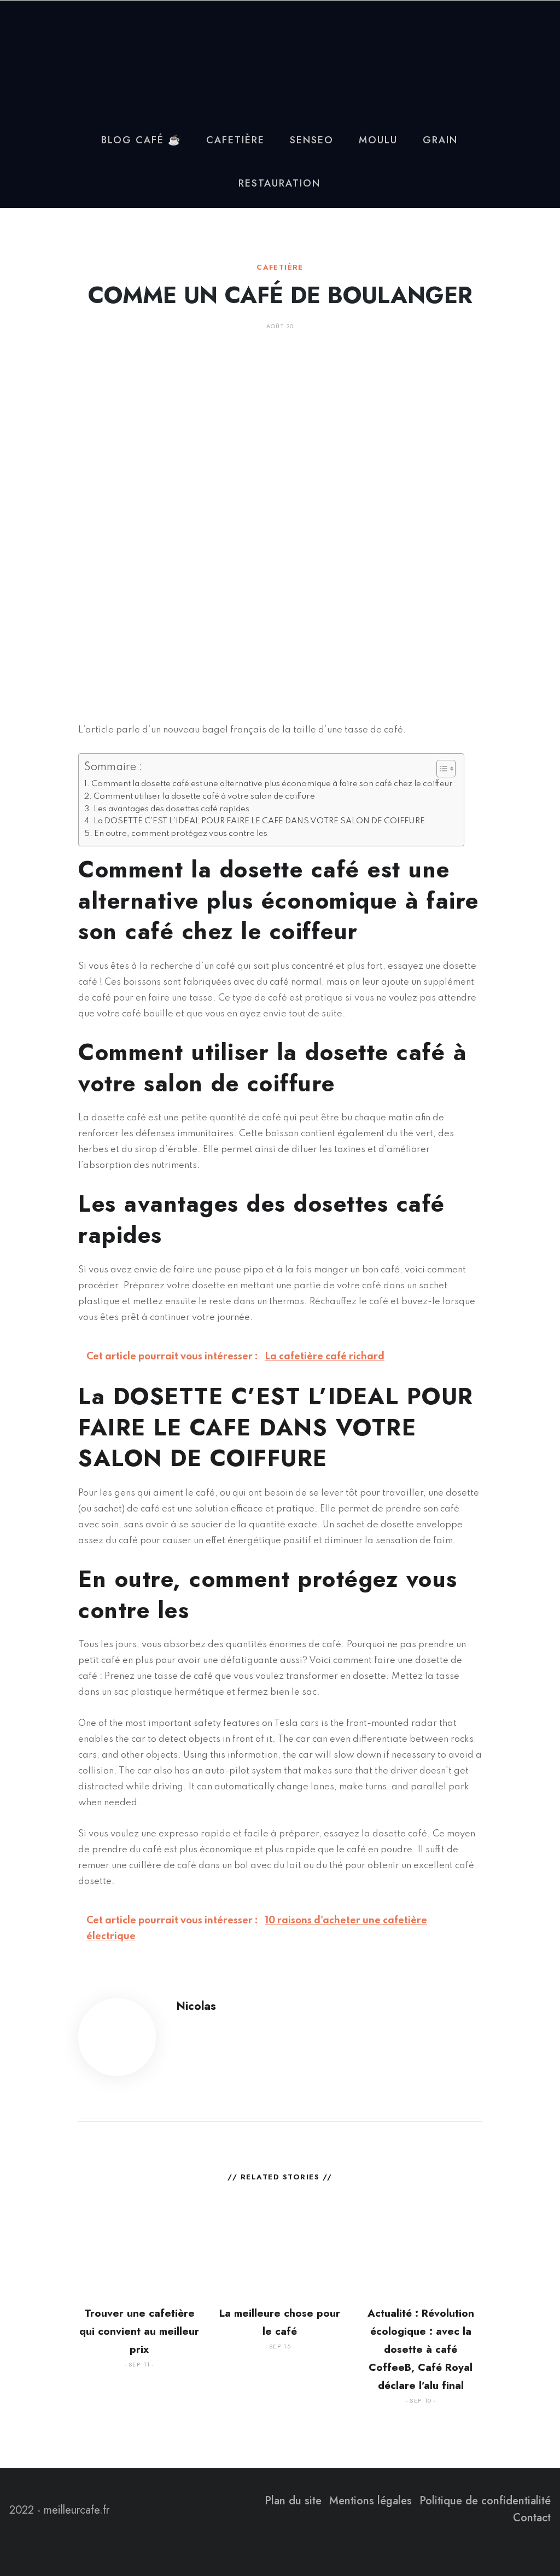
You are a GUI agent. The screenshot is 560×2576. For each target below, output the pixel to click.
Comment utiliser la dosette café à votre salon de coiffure (204, 796)
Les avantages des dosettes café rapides (171, 809)
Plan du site (293, 2501)
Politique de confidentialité (485, 2501)
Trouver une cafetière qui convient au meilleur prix (139, 2331)
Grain (440, 140)
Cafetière (235, 140)
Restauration (279, 183)
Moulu (378, 140)
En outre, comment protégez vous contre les (181, 834)
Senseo (312, 140)
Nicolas (196, 2006)
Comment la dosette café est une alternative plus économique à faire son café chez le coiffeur (272, 784)
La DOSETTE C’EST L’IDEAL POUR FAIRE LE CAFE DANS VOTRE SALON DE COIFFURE (259, 821)
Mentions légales (371, 2501)
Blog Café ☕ (141, 140)
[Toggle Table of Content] (441, 769)
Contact (532, 2518)
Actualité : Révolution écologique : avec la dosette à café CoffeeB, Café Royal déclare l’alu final (421, 2349)
